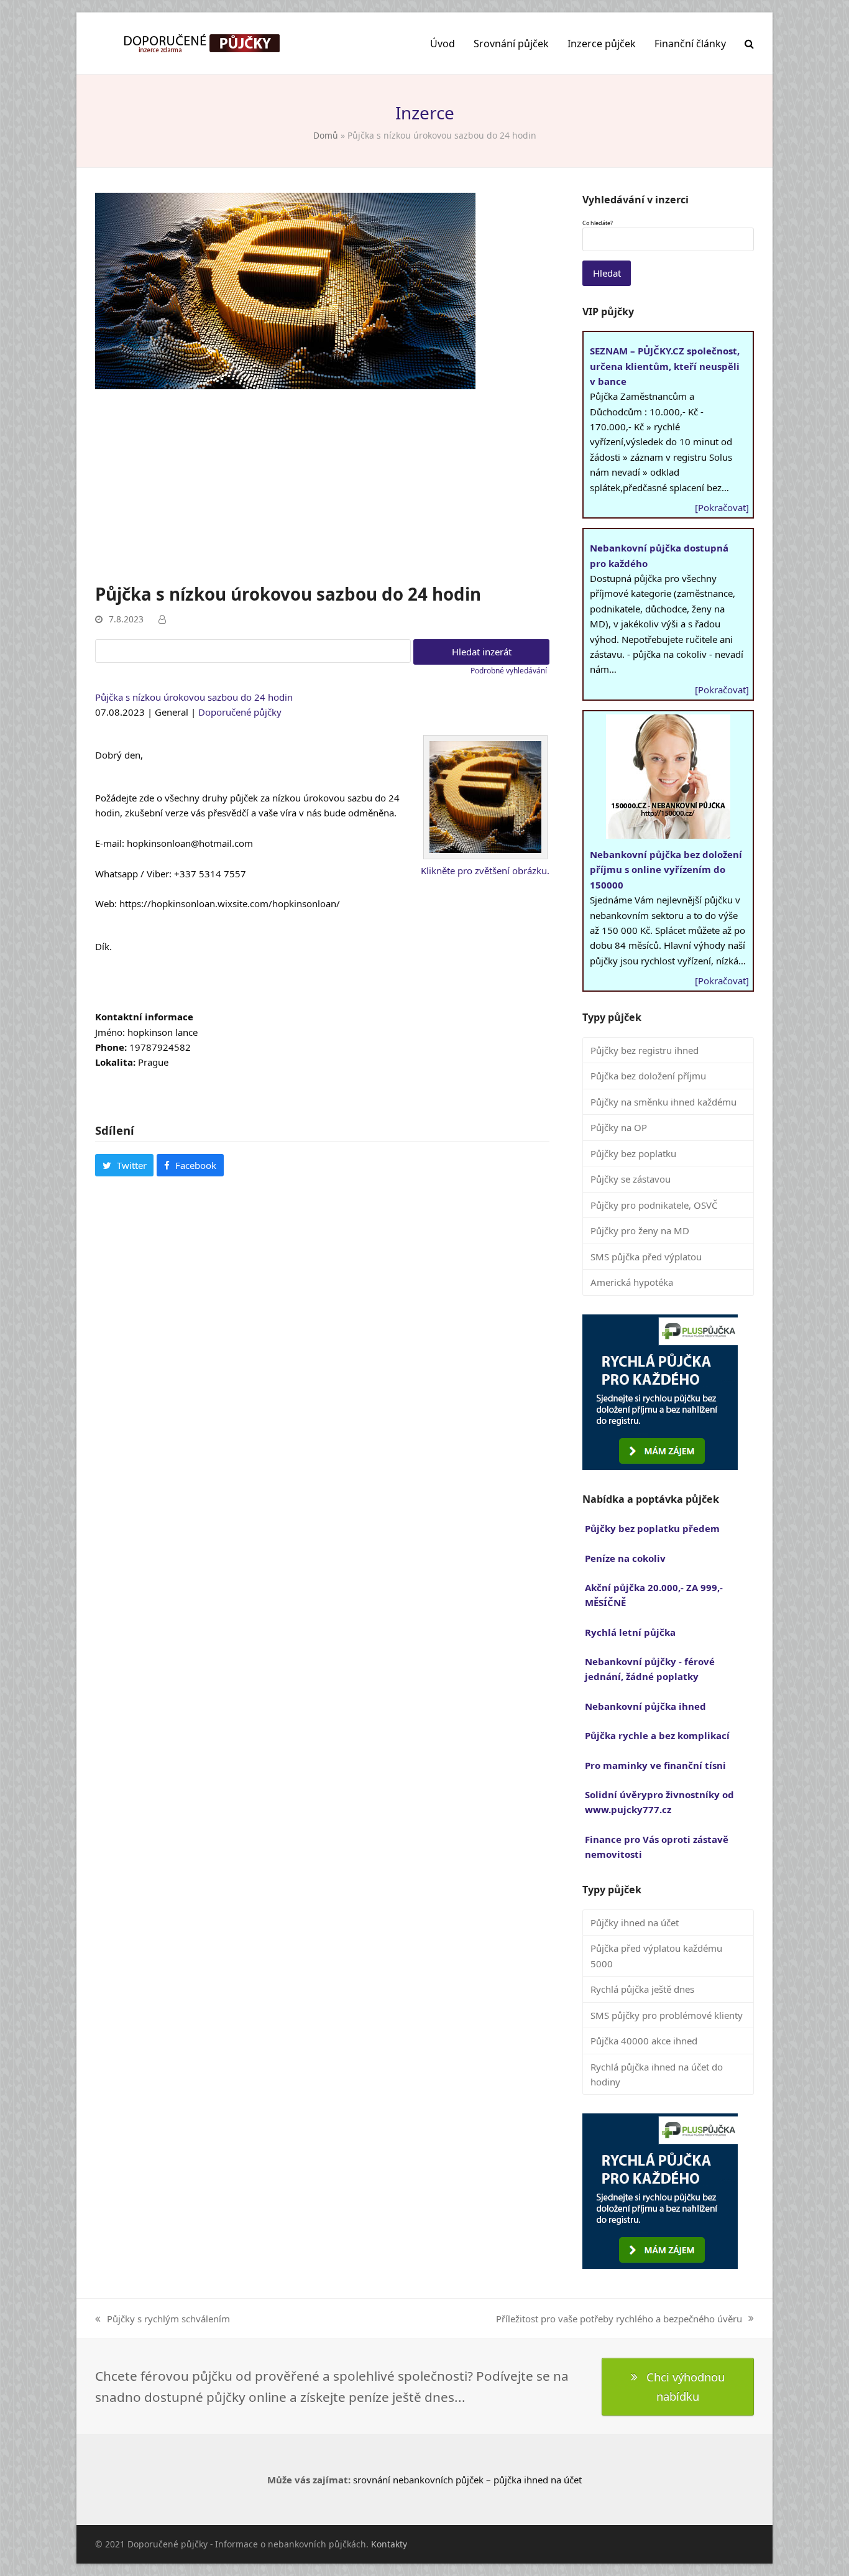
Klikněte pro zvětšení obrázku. (485, 870)
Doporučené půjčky (240, 712)
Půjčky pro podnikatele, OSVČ (654, 1205)
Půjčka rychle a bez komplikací (657, 1735)
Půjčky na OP (619, 1127)
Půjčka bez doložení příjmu (648, 1076)
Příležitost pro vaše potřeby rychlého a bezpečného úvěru (619, 2319)
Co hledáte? (598, 223)
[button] (749, 44)
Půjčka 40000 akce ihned (644, 2041)
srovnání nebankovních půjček (418, 2480)
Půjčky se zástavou (631, 1179)
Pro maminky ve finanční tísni (655, 1765)
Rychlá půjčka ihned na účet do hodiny (657, 2074)
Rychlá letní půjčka (630, 1632)
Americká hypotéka (632, 1282)
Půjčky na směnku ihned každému (663, 1102)
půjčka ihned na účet (538, 2480)
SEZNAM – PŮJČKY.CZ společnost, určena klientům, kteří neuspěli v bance (665, 366)
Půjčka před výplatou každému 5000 (656, 1955)
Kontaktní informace (144, 1017)
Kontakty (389, 2544)
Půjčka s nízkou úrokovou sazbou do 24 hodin (194, 697)
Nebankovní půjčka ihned (645, 1706)
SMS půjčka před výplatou (646, 1257)
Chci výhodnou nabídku (686, 2386)
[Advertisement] (322, 489)
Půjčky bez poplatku (633, 1153)
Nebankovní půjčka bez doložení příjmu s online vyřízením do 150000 (666, 870)
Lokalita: (115, 1062)
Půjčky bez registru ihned (645, 1050)
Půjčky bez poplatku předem (652, 1528)
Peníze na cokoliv (625, 1558)
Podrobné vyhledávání (509, 671)
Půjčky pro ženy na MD (640, 1230)
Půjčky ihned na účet (635, 1923)
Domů (326, 135)
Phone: (111, 1047)
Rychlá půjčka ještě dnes (642, 1989)
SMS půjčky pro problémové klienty (667, 2015)
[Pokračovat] (722, 507)
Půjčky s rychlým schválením (163, 2319)
